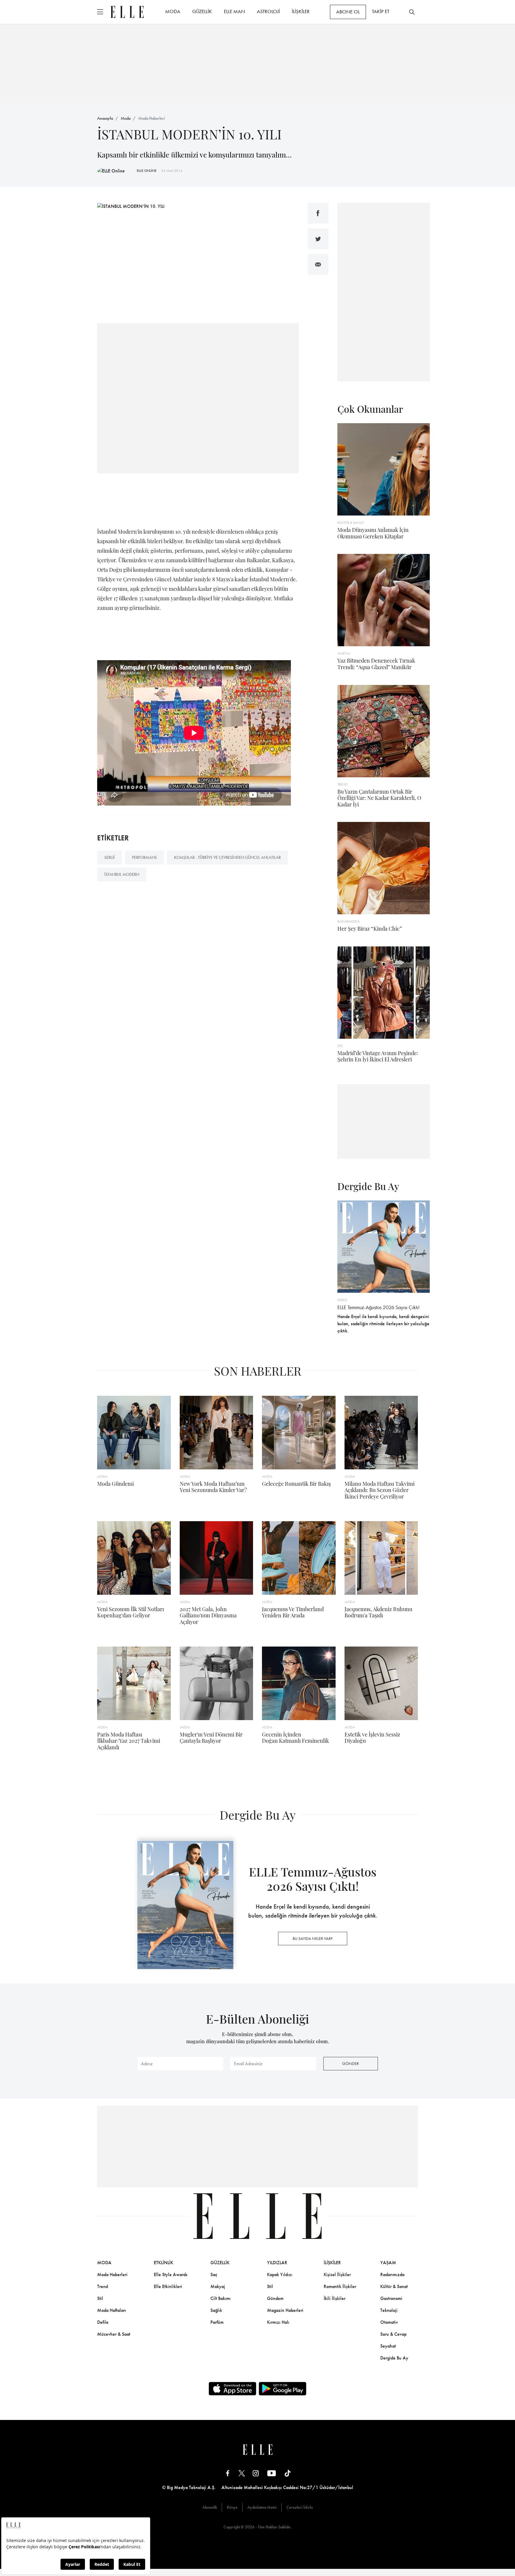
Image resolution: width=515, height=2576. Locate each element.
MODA (173, 11)
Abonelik (210, 2507)
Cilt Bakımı (221, 2298)
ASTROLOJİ (268, 11)
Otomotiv (389, 2322)
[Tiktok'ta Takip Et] (288, 2473)
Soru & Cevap (393, 2334)
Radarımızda (392, 2274)
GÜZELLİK (202, 11)
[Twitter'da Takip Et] (242, 2473)
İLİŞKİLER (301, 11)
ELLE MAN (234, 11)
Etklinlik (163, 2263)
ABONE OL (348, 12)
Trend (103, 2286)
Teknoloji (389, 2310)
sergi (110, 857)
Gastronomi (391, 2298)
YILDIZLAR (277, 2263)
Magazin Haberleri (285, 2310)
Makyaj (218, 2286)
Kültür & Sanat (394, 2286)
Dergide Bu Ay (394, 2358)
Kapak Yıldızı (280, 2274)
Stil (100, 2298)
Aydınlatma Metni (262, 2507)
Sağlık (216, 2310)
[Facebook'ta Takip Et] (228, 2473)
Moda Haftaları (112, 2310)
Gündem (275, 2298)
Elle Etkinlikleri (168, 2286)
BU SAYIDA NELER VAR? (313, 1938)
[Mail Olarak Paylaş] (318, 264)
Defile (103, 2322)
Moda (126, 118)
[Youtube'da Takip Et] (272, 2473)
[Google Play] (283, 2389)
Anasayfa (105, 118)
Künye (232, 2507)
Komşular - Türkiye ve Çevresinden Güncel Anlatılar (227, 857)
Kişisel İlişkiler (337, 2274)
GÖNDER (350, 2063)
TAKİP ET (381, 11)
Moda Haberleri (152, 118)
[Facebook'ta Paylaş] (318, 213)
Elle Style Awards (171, 2274)
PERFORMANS (144, 857)
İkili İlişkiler (335, 2298)
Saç (214, 2274)
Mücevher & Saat (114, 2334)
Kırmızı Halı (278, 2322)
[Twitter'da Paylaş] (318, 239)
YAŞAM (388, 2263)
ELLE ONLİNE (147, 171)
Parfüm (217, 2322)
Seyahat (388, 2346)
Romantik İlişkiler (340, 2286)
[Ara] (412, 12)
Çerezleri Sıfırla (300, 2507)
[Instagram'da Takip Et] (256, 2473)
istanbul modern (122, 874)
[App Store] (232, 2389)
